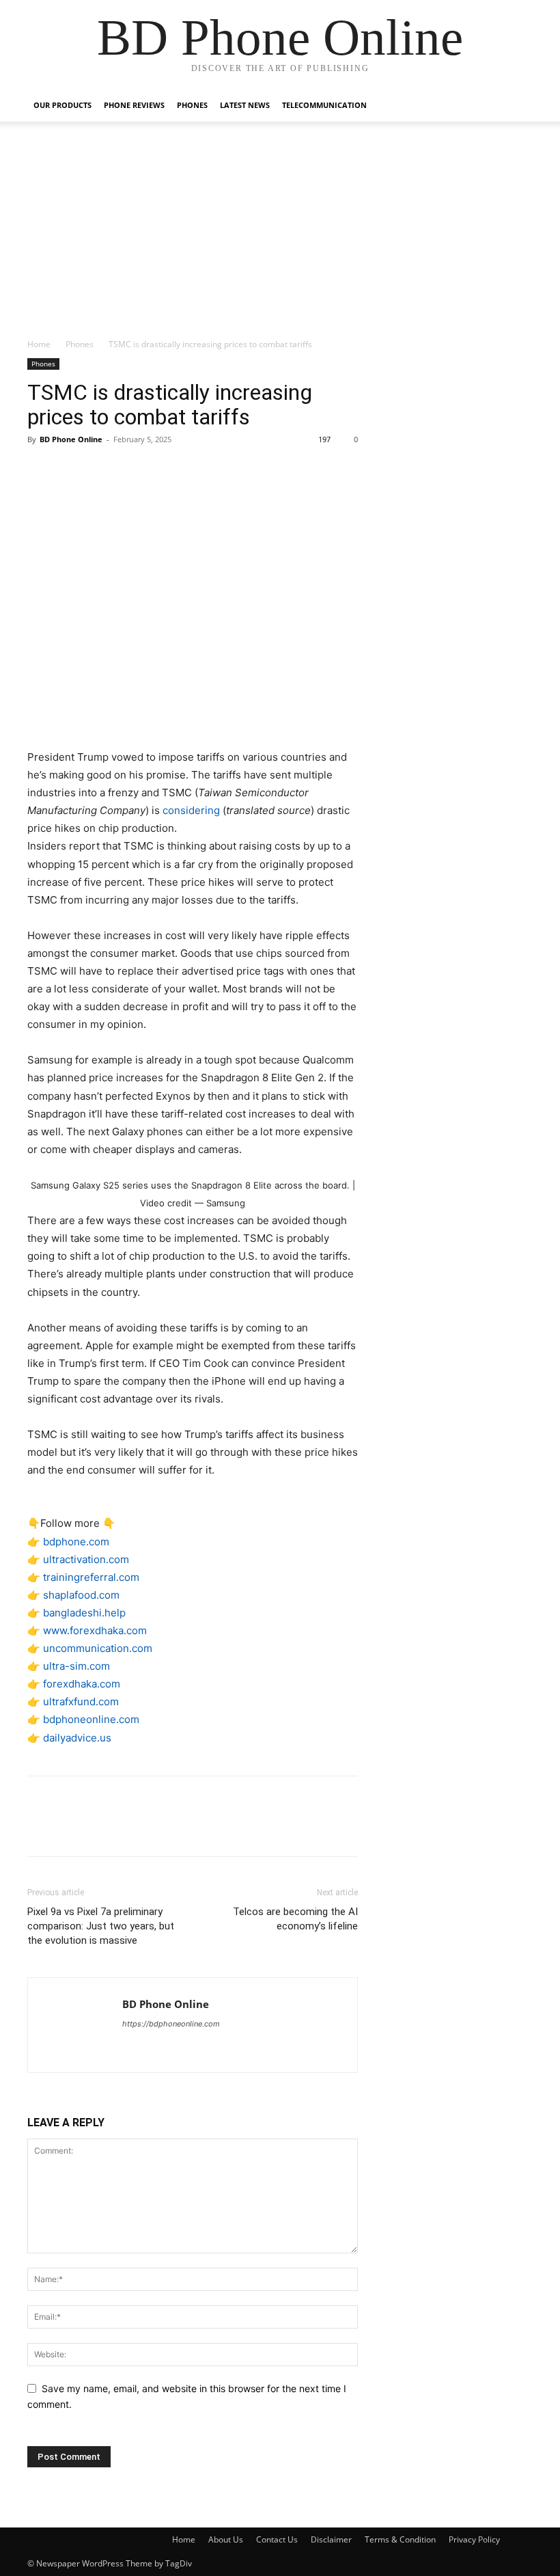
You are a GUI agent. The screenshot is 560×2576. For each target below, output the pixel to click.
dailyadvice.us (77, 1738)
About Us (226, 2539)
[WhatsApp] (135, 470)
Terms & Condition (400, 2539)
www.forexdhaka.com (95, 1630)
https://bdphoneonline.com (171, 2024)
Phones (192, 105)
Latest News (245, 105)
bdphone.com (76, 1542)
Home (39, 344)
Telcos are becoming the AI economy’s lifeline (295, 1919)
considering (191, 810)
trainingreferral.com (91, 1577)
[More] (167, 470)
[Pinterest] (104, 470)
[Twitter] (72, 470)
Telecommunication (324, 105)
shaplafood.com (81, 1595)
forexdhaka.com (82, 1684)
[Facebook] (41, 470)
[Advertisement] (280, 235)
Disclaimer (331, 2539)
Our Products (62, 105)
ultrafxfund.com (81, 1701)
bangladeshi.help (84, 1613)
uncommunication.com (98, 1648)
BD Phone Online (71, 439)
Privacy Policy (474, 2539)
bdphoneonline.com (91, 1719)
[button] (516, 106)
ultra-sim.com (76, 1666)
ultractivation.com (86, 1559)
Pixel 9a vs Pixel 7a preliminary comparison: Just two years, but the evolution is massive (101, 1926)
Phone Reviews (134, 105)
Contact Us (277, 2539)
